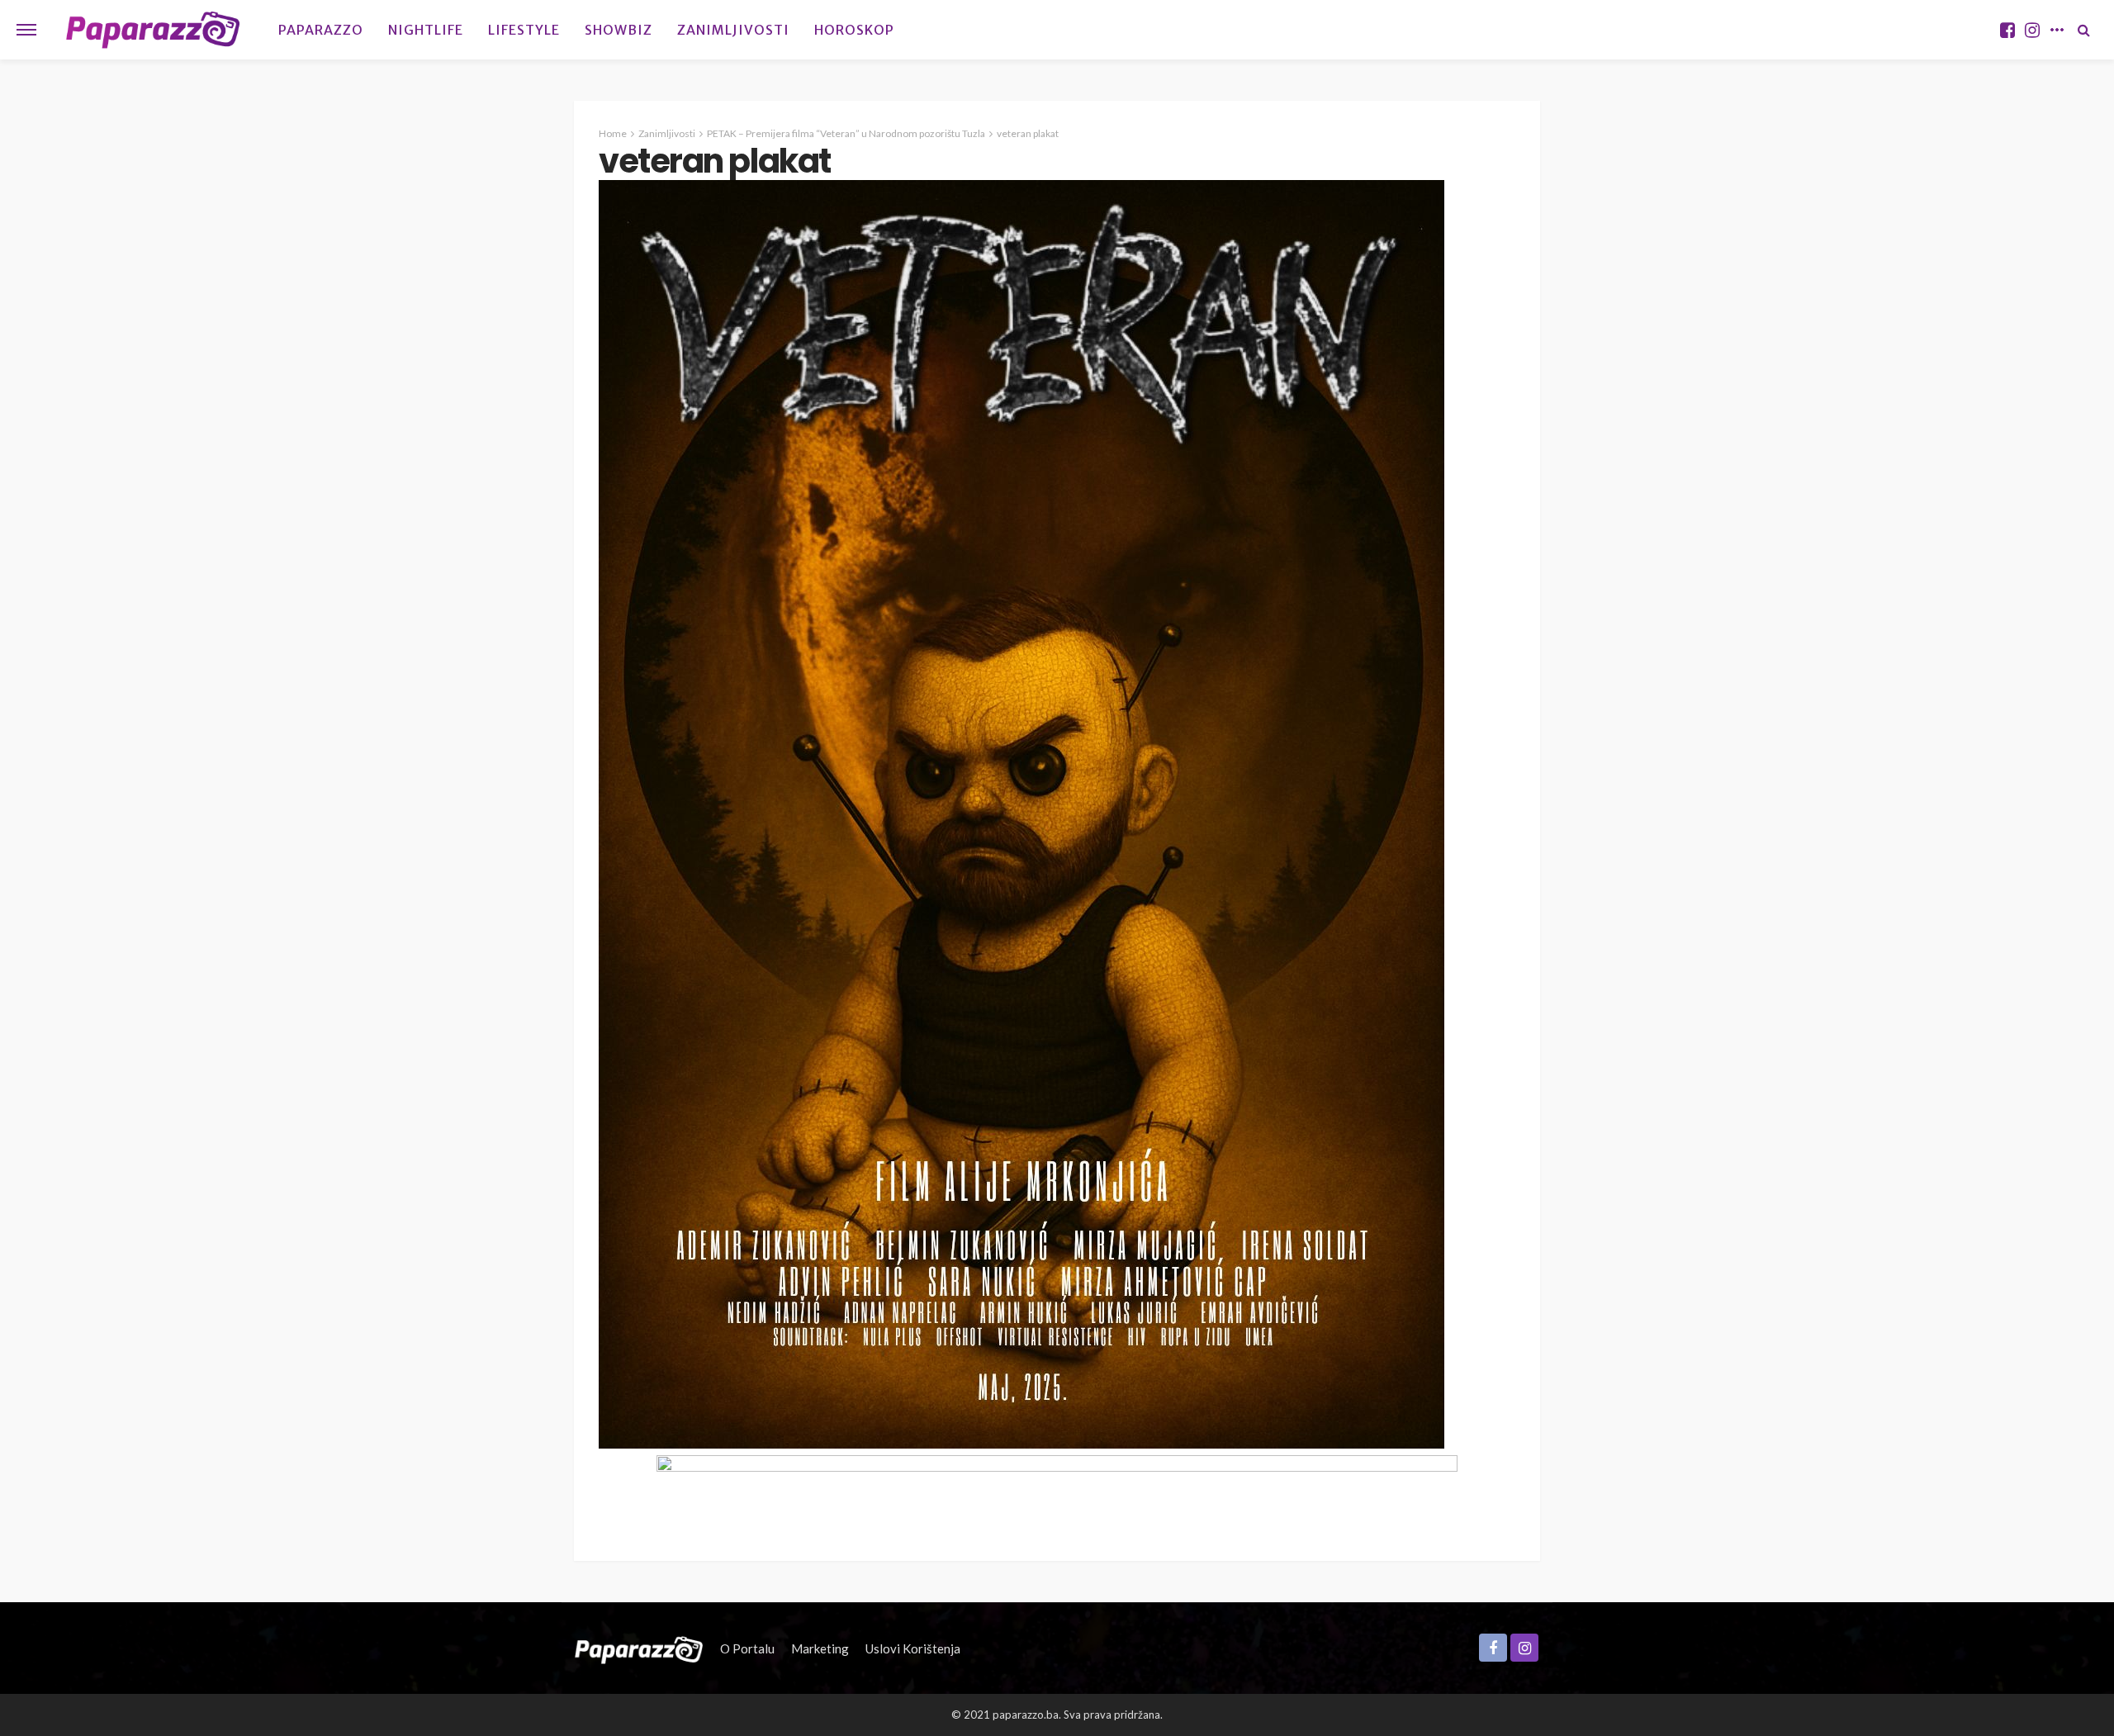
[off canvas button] (26, 30)
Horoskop (854, 30)
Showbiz (619, 30)
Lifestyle (524, 30)
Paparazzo (321, 30)
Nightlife (426, 30)
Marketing (820, 1648)
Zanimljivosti (733, 30)
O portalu (747, 1648)
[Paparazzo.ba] (153, 30)
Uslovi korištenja (913, 1648)
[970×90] (1057, 1491)
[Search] (2083, 30)
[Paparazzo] (639, 1648)
